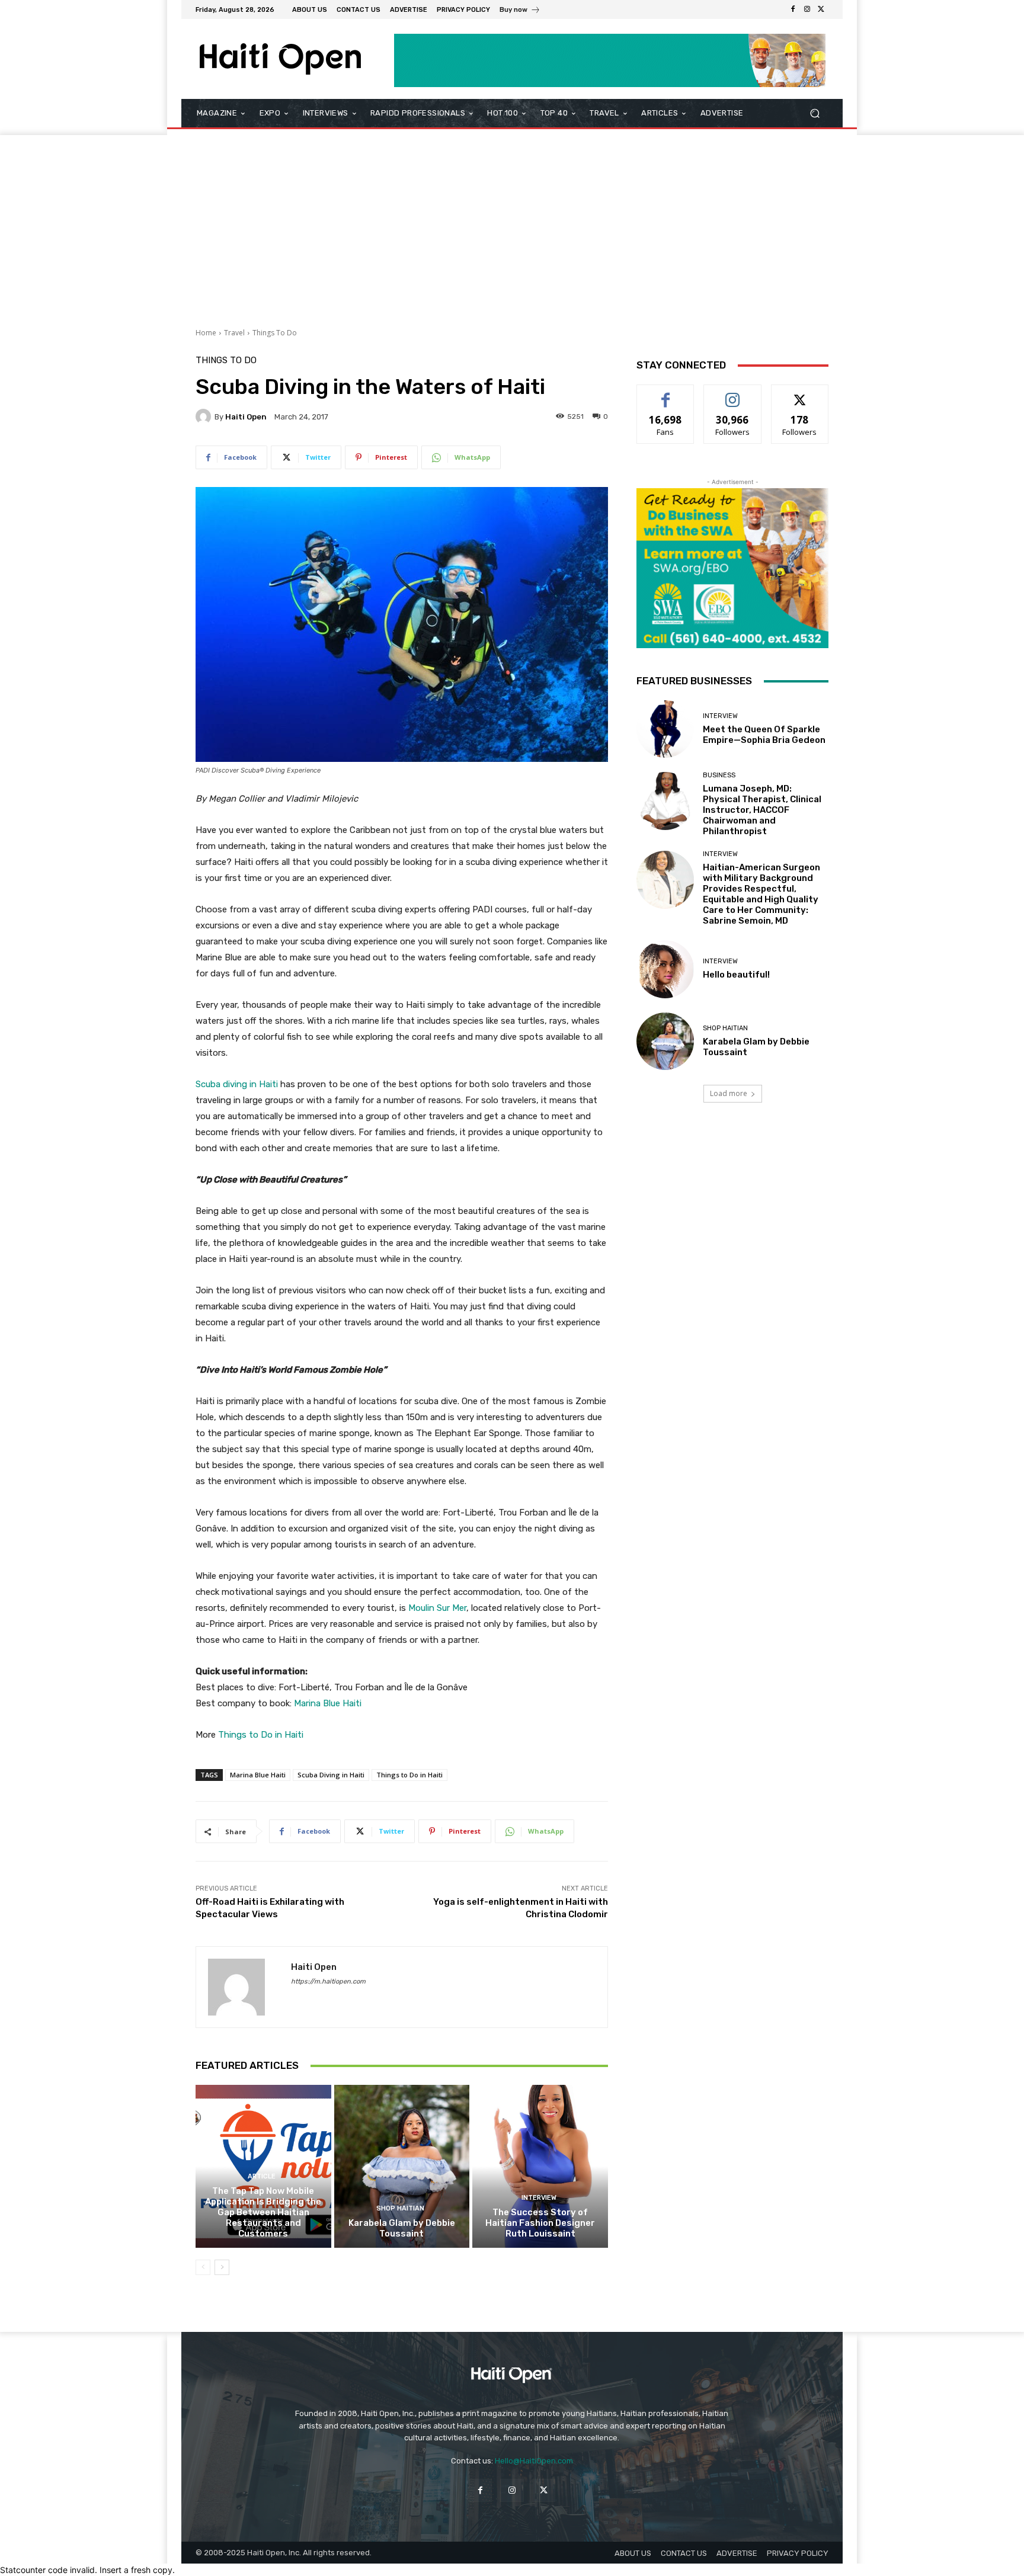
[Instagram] (807, 9)
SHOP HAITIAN (400, 2208)
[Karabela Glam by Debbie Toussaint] (402, 2166)
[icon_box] (520, 11)
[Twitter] (821, 9)
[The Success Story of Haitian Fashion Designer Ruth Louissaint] (540, 2166)
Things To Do (275, 333)
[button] (815, 113)
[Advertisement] (512, 224)
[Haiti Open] (205, 416)
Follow (733, 394)
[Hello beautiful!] (665, 969)
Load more (729, 1093)
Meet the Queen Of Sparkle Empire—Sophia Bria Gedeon (764, 735)
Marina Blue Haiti (328, 1703)
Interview (539, 2198)
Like (666, 394)
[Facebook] (793, 9)
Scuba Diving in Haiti (331, 1775)
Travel (234, 333)
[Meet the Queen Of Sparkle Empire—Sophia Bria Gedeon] (665, 729)
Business (719, 775)
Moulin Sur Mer (437, 1608)
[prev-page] (203, 2267)
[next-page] (222, 2267)
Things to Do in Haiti (261, 1735)
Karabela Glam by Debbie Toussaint (402, 2228)
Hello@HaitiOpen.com (534, 2461)
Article (262, 2176)
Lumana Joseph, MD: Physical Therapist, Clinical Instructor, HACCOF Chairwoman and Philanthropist (762, 810)
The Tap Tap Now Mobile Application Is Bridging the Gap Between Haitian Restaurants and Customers (263, 2212)
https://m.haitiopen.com (328, 1981)
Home (206, 333)
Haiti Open (246, 417)
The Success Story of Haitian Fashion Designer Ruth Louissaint (540, 2223)
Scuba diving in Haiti (237, 1084)
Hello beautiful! (736, 975)
